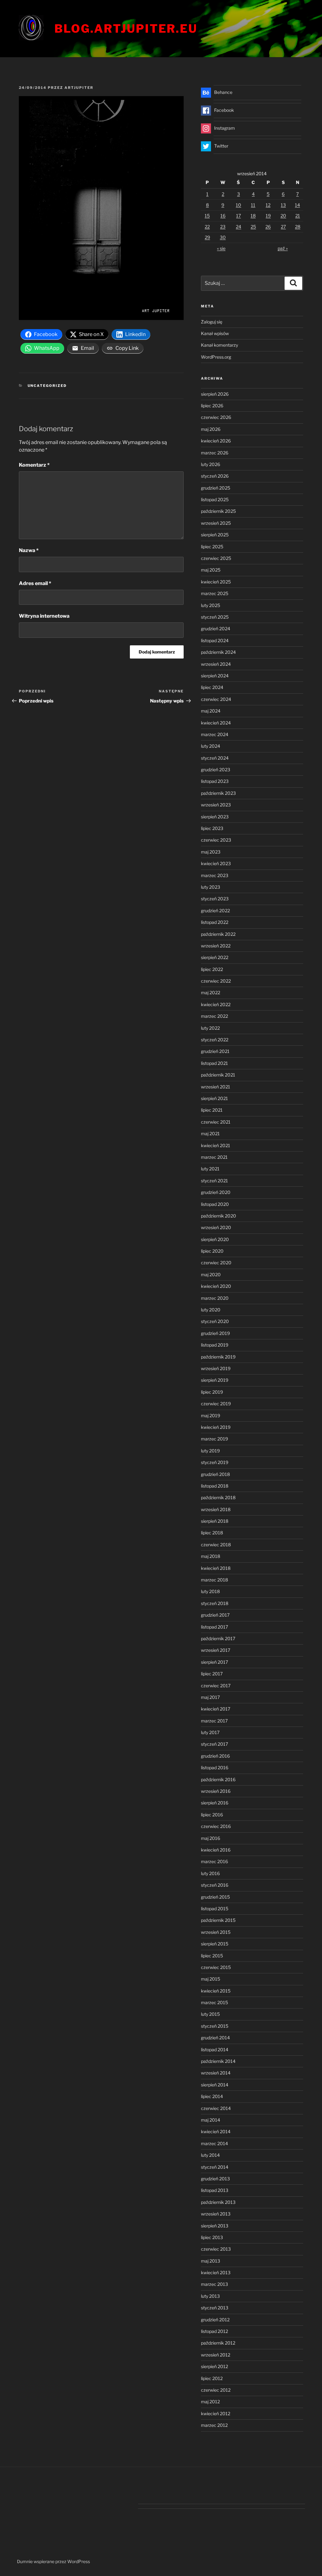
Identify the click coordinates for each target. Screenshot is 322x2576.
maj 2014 (211, 2120)
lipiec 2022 (212, 969)
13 (283, 205)
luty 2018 (210, 1591)
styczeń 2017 (214, 1744)
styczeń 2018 (215, 1603)
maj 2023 (211, 852)
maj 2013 (211, 2261)
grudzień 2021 (215, 1051)
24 (239, 227)
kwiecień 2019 (216, 1427)
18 (253, 216)
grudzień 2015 (215, 1897)
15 (207, 216)
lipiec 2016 (212, 1815)
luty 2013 (210, 2296)
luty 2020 (211, 1310)
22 (207, 227)
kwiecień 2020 (216, 1286)
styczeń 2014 (215, 2167)
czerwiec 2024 (216, 699)
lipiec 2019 (212, 1392)
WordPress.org (216, 357)
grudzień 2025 (216, 488)
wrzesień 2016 (216, 1791)
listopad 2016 (215, 1768)
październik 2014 (218, 2061)
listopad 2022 (215, 922)
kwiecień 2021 (216, 1145)
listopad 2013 (215, 2190)
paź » (283, 248)
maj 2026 (211, 429)
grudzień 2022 (215, 911)
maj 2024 (211, 711)
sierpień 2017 (214, 1662)
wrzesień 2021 (216, 1087)
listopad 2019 (215, 1345)
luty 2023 (211, 887)
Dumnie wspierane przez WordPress (53, 2561)
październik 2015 (218, 1920)
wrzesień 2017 (216, 1650)
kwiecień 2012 (216, 2413)
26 (268, 227)
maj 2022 (211, 992)
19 (268, 216)
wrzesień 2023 (216, 805)
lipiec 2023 (212, 828)
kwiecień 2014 (216, 2131)
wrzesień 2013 (216, 2214)
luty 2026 (211, 464)
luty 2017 (210, 1732)
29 (207, 237)
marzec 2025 (215, 593)
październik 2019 (218, 1357)
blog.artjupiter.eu (126, 29)
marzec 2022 (214, 1016)
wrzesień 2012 (216, 2355)
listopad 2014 (215, 2050)
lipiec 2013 (212, 2237)
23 (223, 227)
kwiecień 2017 (216, 1709)
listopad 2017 (214, 1627)
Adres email (35, 583)
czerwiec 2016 (216, 1826)
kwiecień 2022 (216, 1004)
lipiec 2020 (212, 1251)
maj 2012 (210, 2402)
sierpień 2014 (215, 2085)
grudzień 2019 (215, 1333)
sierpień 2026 (215, 394)
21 (298, 216)
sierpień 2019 (215, 1380)
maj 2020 (211, 1274)
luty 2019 (210, 1451)
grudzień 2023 (216, 770)
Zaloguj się (212, 322)
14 (297, 205)
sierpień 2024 (215, 676)
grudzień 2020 (216, 1192)
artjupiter (79, 88)
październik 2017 (218, 1638)
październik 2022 (218, 934)
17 (239, 216)
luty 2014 (210, 2155)
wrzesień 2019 (216, 1368)
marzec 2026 (215, 453)
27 (283, 227)
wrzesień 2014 (216, 2073)
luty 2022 (210, 1028)
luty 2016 (210, 1873)
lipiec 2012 (212, 2378)
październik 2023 (218, 793)
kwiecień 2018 (216, 1568)
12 (268, 205)
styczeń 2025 (215, 617)
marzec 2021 (214, 1157)
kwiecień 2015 (216, 1991)
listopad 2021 (214, 1063)
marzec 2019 (214, 1439)
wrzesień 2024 (216, 664)
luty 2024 (211, 746)
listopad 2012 (214, 2331)
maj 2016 (211, 1838)
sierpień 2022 (215, 957)
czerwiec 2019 (216, 1404)
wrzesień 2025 (216, 523)
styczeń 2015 (215, 2026)
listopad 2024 (215, 640)
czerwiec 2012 (216, 2390)
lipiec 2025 (212, 547)
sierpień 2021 (214, 1098)
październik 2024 (218, 652)
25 (253, 227)
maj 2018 (211, 1556)
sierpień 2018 (215, 1521)
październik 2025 (218, 511)
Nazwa (29, 550)
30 (223, 237)
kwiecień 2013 (216, 2272)
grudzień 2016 (215, 1756)
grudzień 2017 (215, 1615)
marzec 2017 (214, 1721)
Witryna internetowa (44, 616)
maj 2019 (211, 1415)
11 (253, 205)
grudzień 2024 (216, 629)
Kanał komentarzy (219, 345)
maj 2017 (210, 1697)
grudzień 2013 (215, 2179)
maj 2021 (210, 1133)
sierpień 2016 (215, 1803)
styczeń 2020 (215, 1321)
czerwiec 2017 (216, 1686)
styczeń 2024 (215, 758)
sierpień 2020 (215, 1239)
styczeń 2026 (215, 476)
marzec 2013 (214, 2284)
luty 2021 (210, 1169)
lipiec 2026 (212, 406)
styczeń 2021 (214, 1181)
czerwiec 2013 (216, 2249)
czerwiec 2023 (216, 840)
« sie (221, 248)
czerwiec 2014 (216, 2108)
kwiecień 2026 (216, 441)
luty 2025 (211, 605)
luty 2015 (210, 2014)
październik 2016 (218, 1779)
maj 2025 (211, 570)
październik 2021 (218, 1075)
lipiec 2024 (212, 687)
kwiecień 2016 (216, 1850)
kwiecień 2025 (216, 582)
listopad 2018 (215, 1486)
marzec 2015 (214, 2002)
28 (298, 227)
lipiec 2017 (212, 1674)
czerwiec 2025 (216, 558)
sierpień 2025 (215, 535)
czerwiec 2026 (216, 417)
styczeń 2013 (215, 2308)
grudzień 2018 (215, 1474)
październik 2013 (218, 2202)
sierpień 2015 (215, 1944)
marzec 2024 (215, 734)
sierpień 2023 (215, 817)
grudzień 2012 (215, 2320)
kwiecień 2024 (216, 723)
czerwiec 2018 (216, 1545)
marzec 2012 (214, 2425)
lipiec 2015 (212, 1956)
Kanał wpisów (215, 333)
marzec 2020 (215, 1298)
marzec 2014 (214, 2143)
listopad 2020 (215, 1204)
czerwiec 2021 (216, 1122)
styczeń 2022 (215, 1040)
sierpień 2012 (214, 2366)
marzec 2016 (214, 1861)
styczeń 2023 (215, 899)
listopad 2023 (215, 781)
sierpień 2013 (215, 2226)
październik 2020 (219, 1216)
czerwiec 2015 (216, 1967)
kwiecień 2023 (216, 863)
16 (223, 216)
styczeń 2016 (215, 1885)
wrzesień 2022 (216, 946)
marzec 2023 (215, 875)
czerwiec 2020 (216, 1263)
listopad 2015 (215, 1909)
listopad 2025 (215, 499)
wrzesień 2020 (216, 1227)
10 (239, 205)
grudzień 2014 (215, 2038)
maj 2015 (211, 1979)
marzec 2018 (214, 1580)
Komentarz (34, 465)
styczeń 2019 (215, 1462)
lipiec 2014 (212, 2096)
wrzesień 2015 (216, 1932)
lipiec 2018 (212, 1533)
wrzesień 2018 (216, 1509)
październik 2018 (218, 1497)
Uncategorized (47, 386)
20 (283, 216)
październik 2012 (218, 2343)
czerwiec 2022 (216, 981)
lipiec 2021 (212, 1110)
